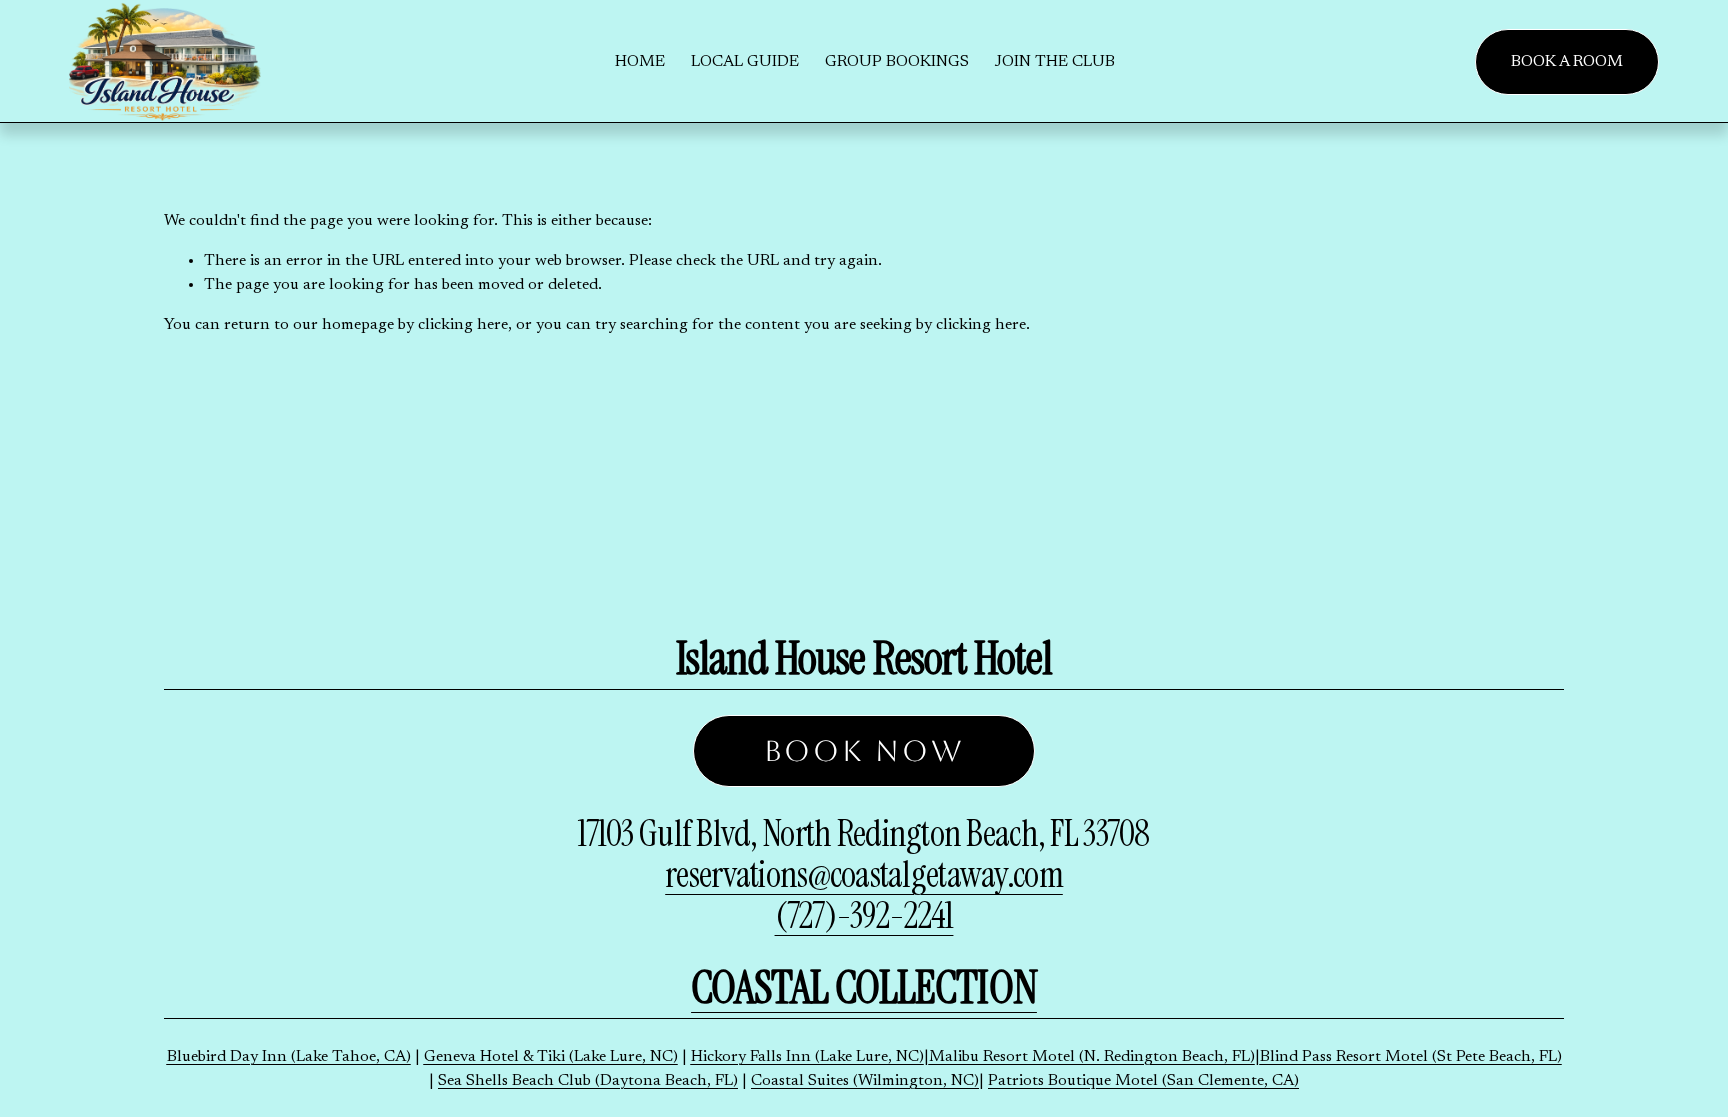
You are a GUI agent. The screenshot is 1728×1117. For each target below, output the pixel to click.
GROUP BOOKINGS (897, 62)
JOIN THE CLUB (1055, 62)
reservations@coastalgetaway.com (864, 874)
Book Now (864, 751)
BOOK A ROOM (1567, 62)
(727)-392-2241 (864, 915)
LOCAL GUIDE (745, 62)
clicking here (463, 325)
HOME (640, 62)
